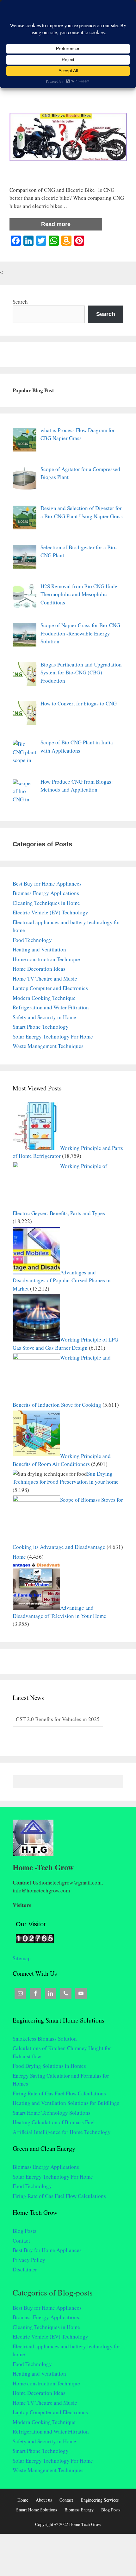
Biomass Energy (79, 2510)
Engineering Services (100, 2500)
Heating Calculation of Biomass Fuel (54, 2122)
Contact (21, 2241)
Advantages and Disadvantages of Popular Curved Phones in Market (62, 1280)
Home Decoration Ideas (39, 969)
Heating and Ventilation (39, 949)
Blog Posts (25, 2231)
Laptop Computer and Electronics (50, 988)
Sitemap (22, 1958)
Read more (56, 224)
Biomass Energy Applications (46, 893)
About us (44, 2500)
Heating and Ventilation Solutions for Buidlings (66, 2103)
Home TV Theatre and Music (45, 979)
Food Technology (32, 940)
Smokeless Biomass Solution (45, 2039)
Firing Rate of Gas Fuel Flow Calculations (59, 2093)
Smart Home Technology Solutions (52, 2113)
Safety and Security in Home (44, 1017)
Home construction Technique (46, 959)
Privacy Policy (29, 2260)
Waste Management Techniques (48, 1046)
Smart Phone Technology (41, 1027)
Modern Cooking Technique (44, 998)
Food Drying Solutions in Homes (49, 2066)
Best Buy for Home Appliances (47, 884)
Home (19, 1557)
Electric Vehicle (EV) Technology (50, 912)
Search (20, 302)
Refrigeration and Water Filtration (51, 1007)
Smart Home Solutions (37, 2510)
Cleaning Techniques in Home (46, 903)
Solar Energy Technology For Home (53, 1036)
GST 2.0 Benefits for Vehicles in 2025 (58, 1719)
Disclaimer (25, 2269)
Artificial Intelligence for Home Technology (62, 2132)
